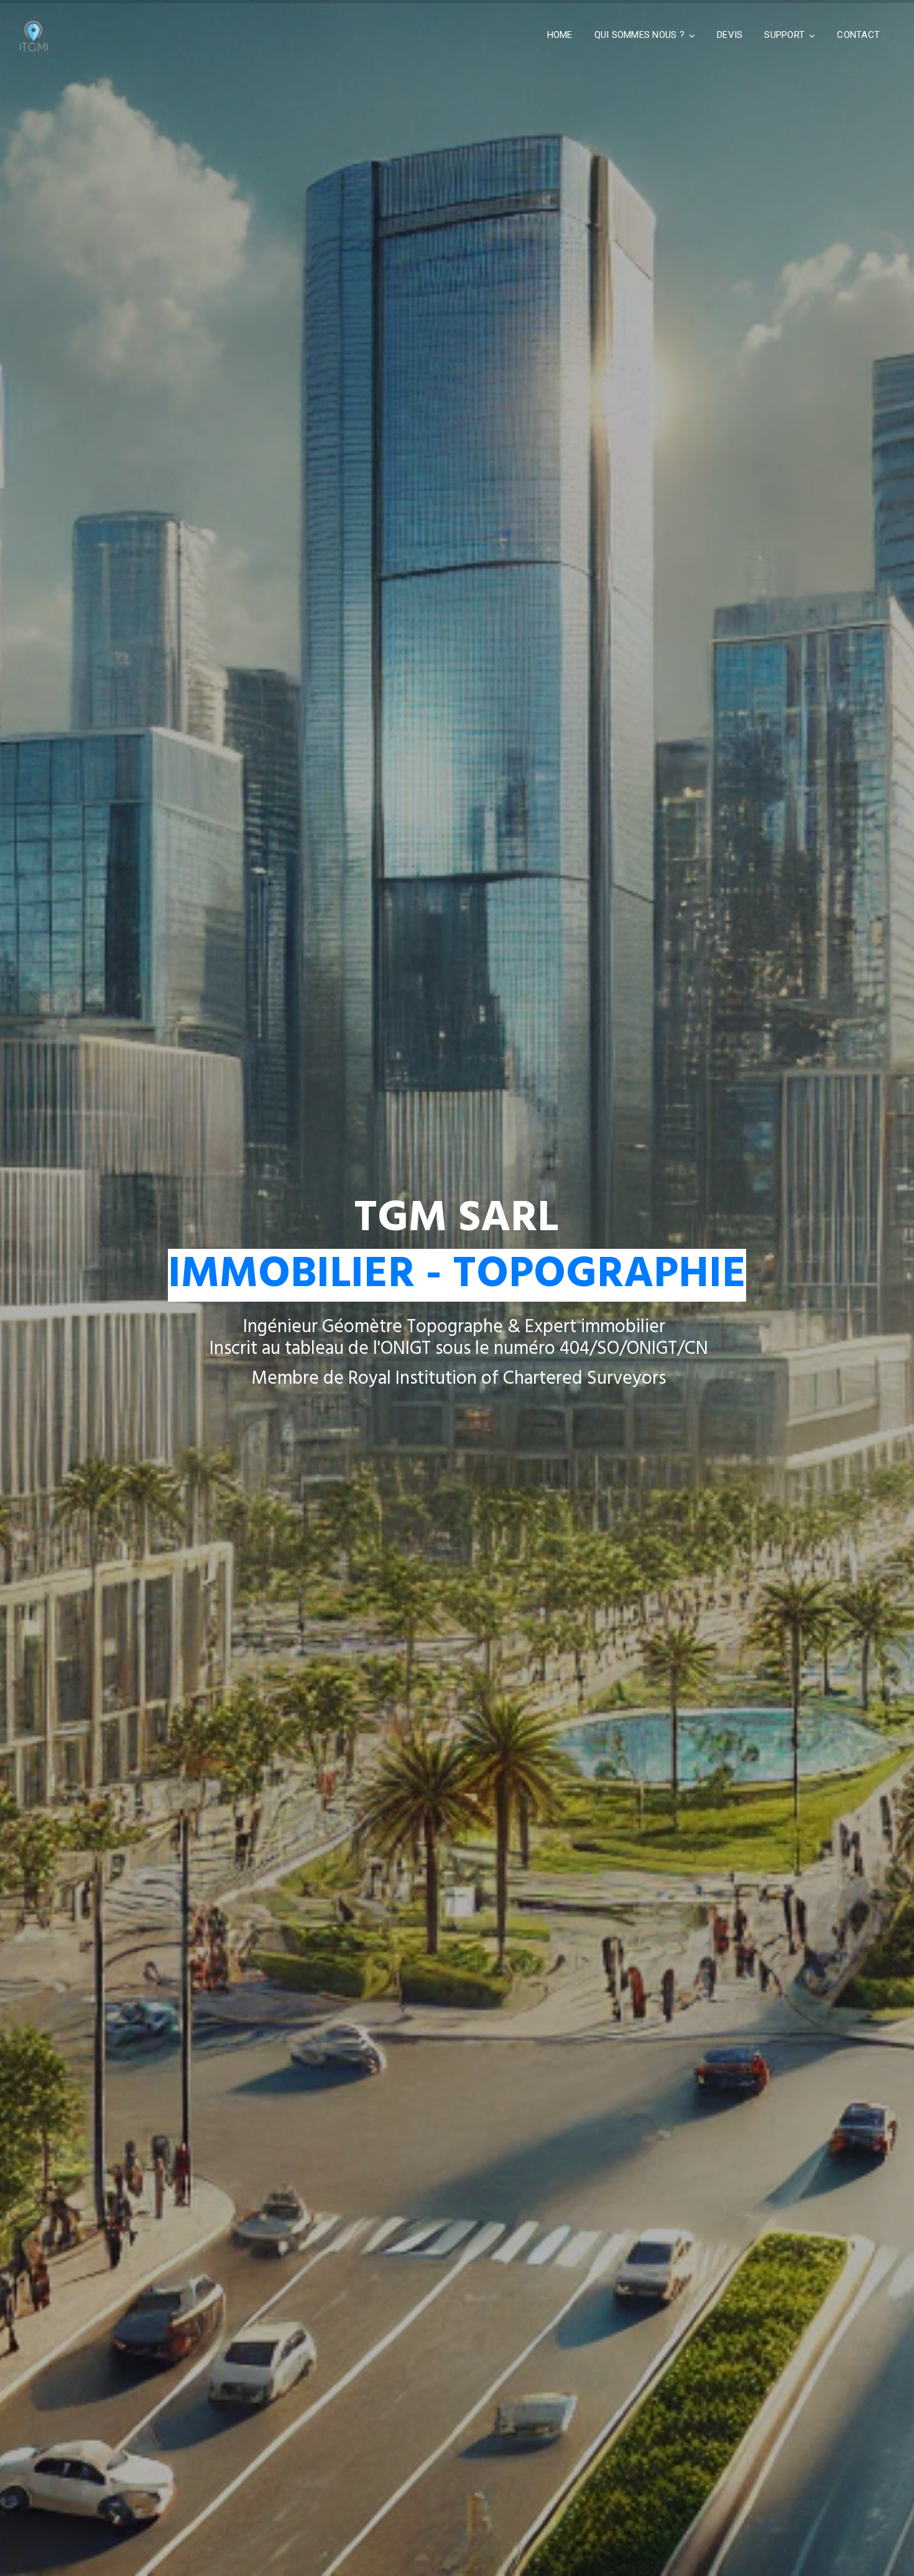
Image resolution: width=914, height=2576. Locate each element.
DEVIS (730, 35)
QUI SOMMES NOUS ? (639, 35)
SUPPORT (784, 35)
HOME (560, 35)
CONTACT (858, 35)
